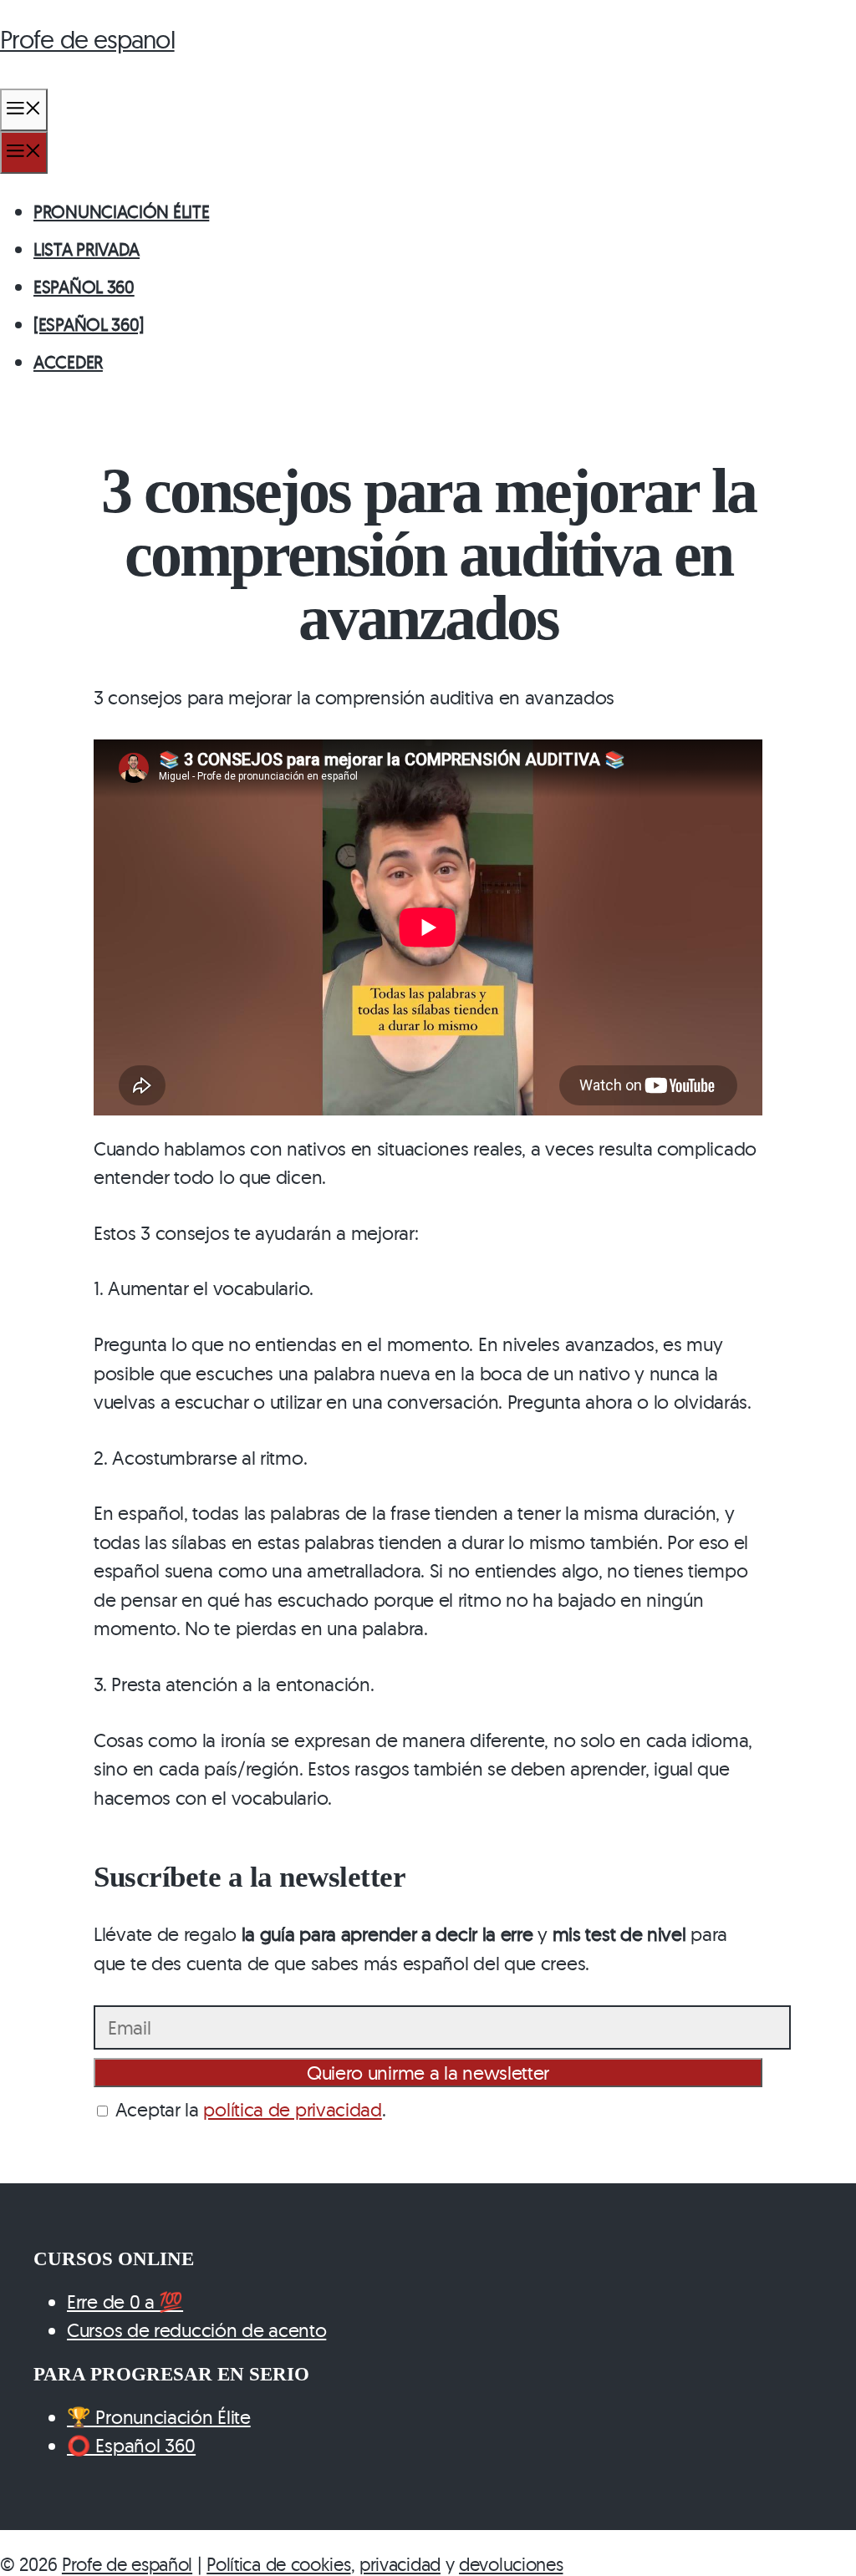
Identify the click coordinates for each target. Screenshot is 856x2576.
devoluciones (511, 2564)
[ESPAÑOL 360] (89, 324)
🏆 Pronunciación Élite (159, 2417)
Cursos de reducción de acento (196, 2330)
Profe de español (127, 2564)
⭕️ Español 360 (131, 2445)
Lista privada (87, 249)
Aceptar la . (248, 2109)
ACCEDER (68, 362)
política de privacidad (292, 2109)
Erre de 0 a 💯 (125, 2302)
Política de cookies (278, 2564)
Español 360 (84, 287)
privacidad (400, 2564)
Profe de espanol (87, 39)
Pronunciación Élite (121, 211)
